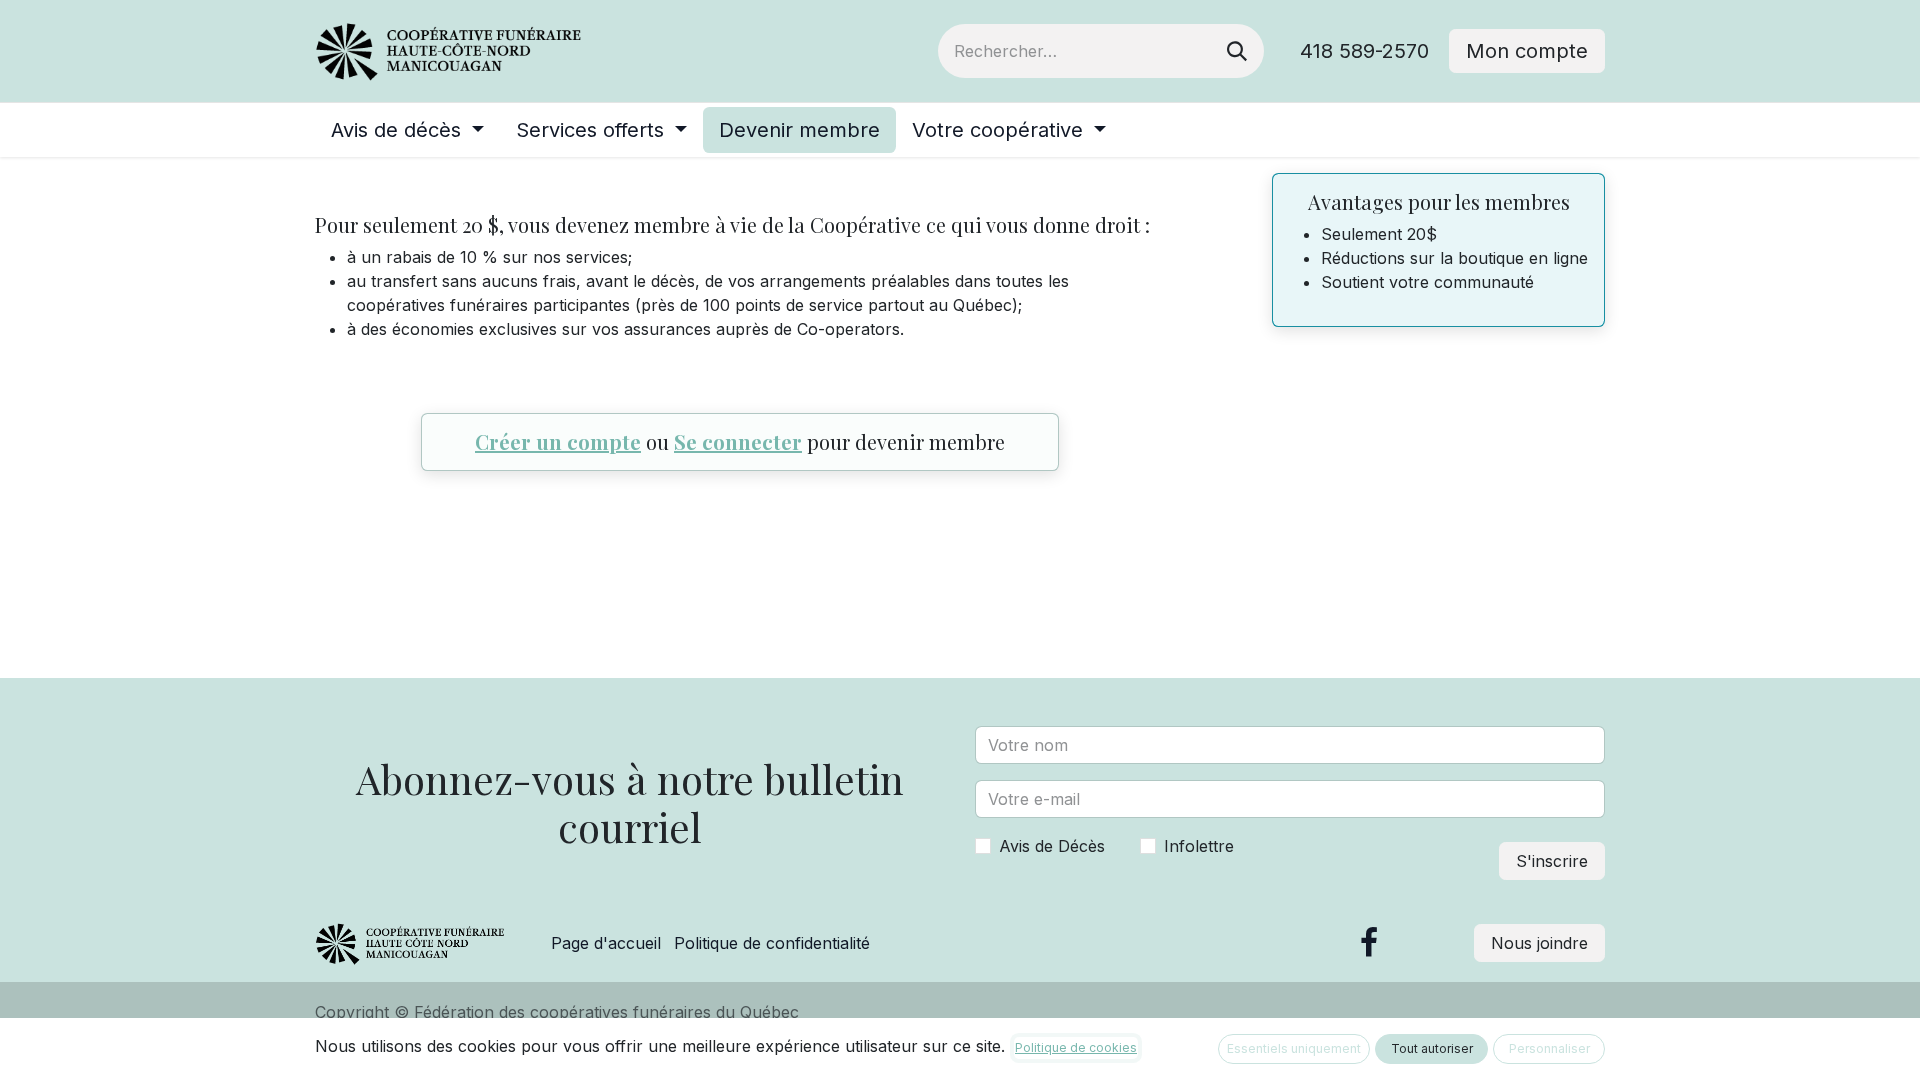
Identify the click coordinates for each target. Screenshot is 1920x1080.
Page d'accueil (606, 943)
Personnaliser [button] (1549, 1048)
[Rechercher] (1237, 51)
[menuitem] (407, 130)
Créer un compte (558, 441)
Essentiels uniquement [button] (1294, 1048)
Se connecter (738, 441)
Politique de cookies (1076, 1047)
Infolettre (1199, 846)
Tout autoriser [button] (1432, 1048)
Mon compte (1527, 51)
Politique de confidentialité (772, 943)
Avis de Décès (1052, 846)
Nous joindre (1539, 943)
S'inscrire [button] (1552, 861)
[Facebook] (1369, 943)
